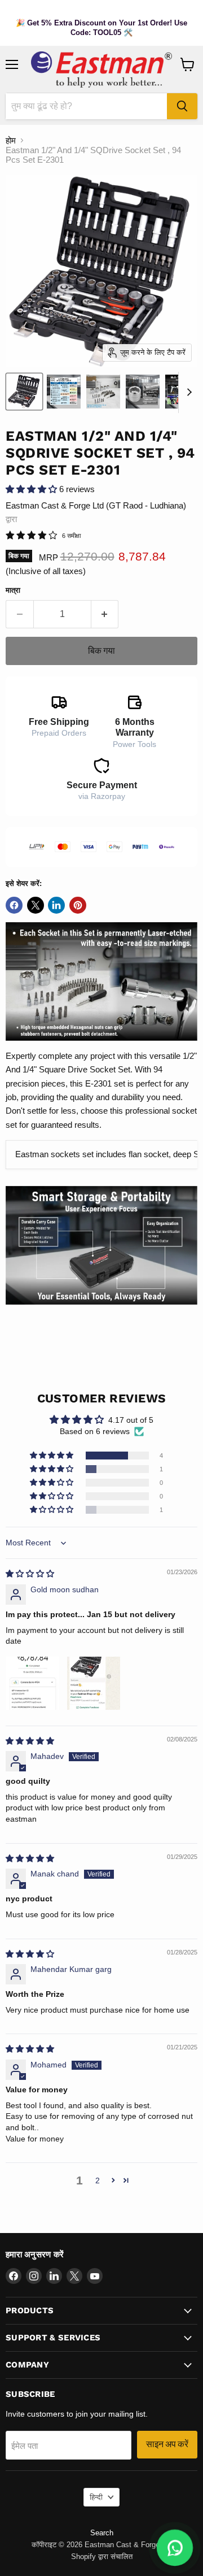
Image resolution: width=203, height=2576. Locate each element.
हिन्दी (96, 2497)
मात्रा (13, 590)
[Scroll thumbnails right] (187, 393)
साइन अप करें (167, 2444)
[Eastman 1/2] (24, 392)
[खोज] (182, 106)
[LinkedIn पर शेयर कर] (56, 905)
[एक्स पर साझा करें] (36, 905)
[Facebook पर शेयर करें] (14, 905)
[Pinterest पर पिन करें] (78, 905)
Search (102, 2533)
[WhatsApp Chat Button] (175, 2548)
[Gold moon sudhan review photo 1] (33, 1683)
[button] (32, 489)
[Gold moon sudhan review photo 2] (94, 1683)
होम (11, 140)
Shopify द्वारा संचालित (102, 2557)
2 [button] (98, 2180)
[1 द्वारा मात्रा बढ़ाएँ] (105, 614)
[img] (30, 1574)
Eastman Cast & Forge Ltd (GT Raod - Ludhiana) (96, 505)
